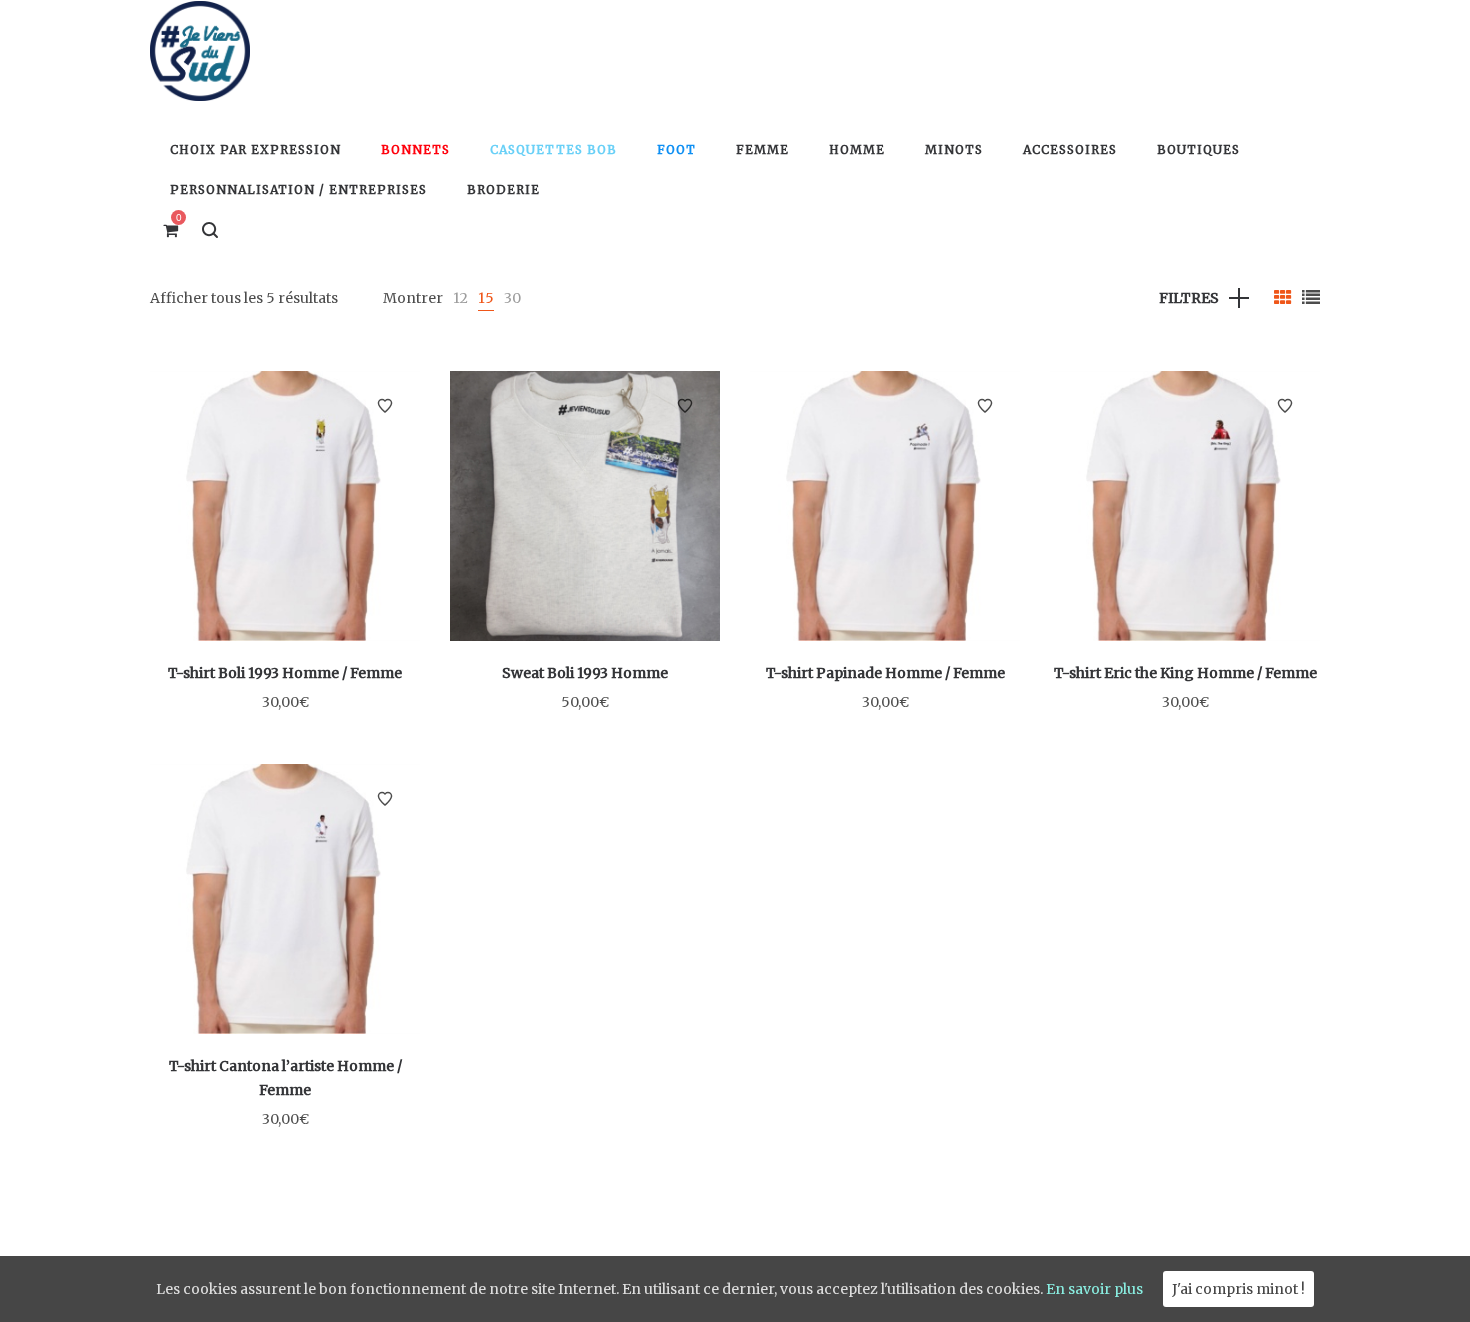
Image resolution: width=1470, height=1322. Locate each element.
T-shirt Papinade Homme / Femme (885, 673)
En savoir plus (1094, 1289)
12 (460, 298)
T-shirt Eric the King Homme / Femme (1185, 673)
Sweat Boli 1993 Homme (585, 673)
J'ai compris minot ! (1238, 1289)
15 (486, 298)
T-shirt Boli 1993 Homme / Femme (285, 673)
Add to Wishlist (385, 406)
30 (512, 298)
